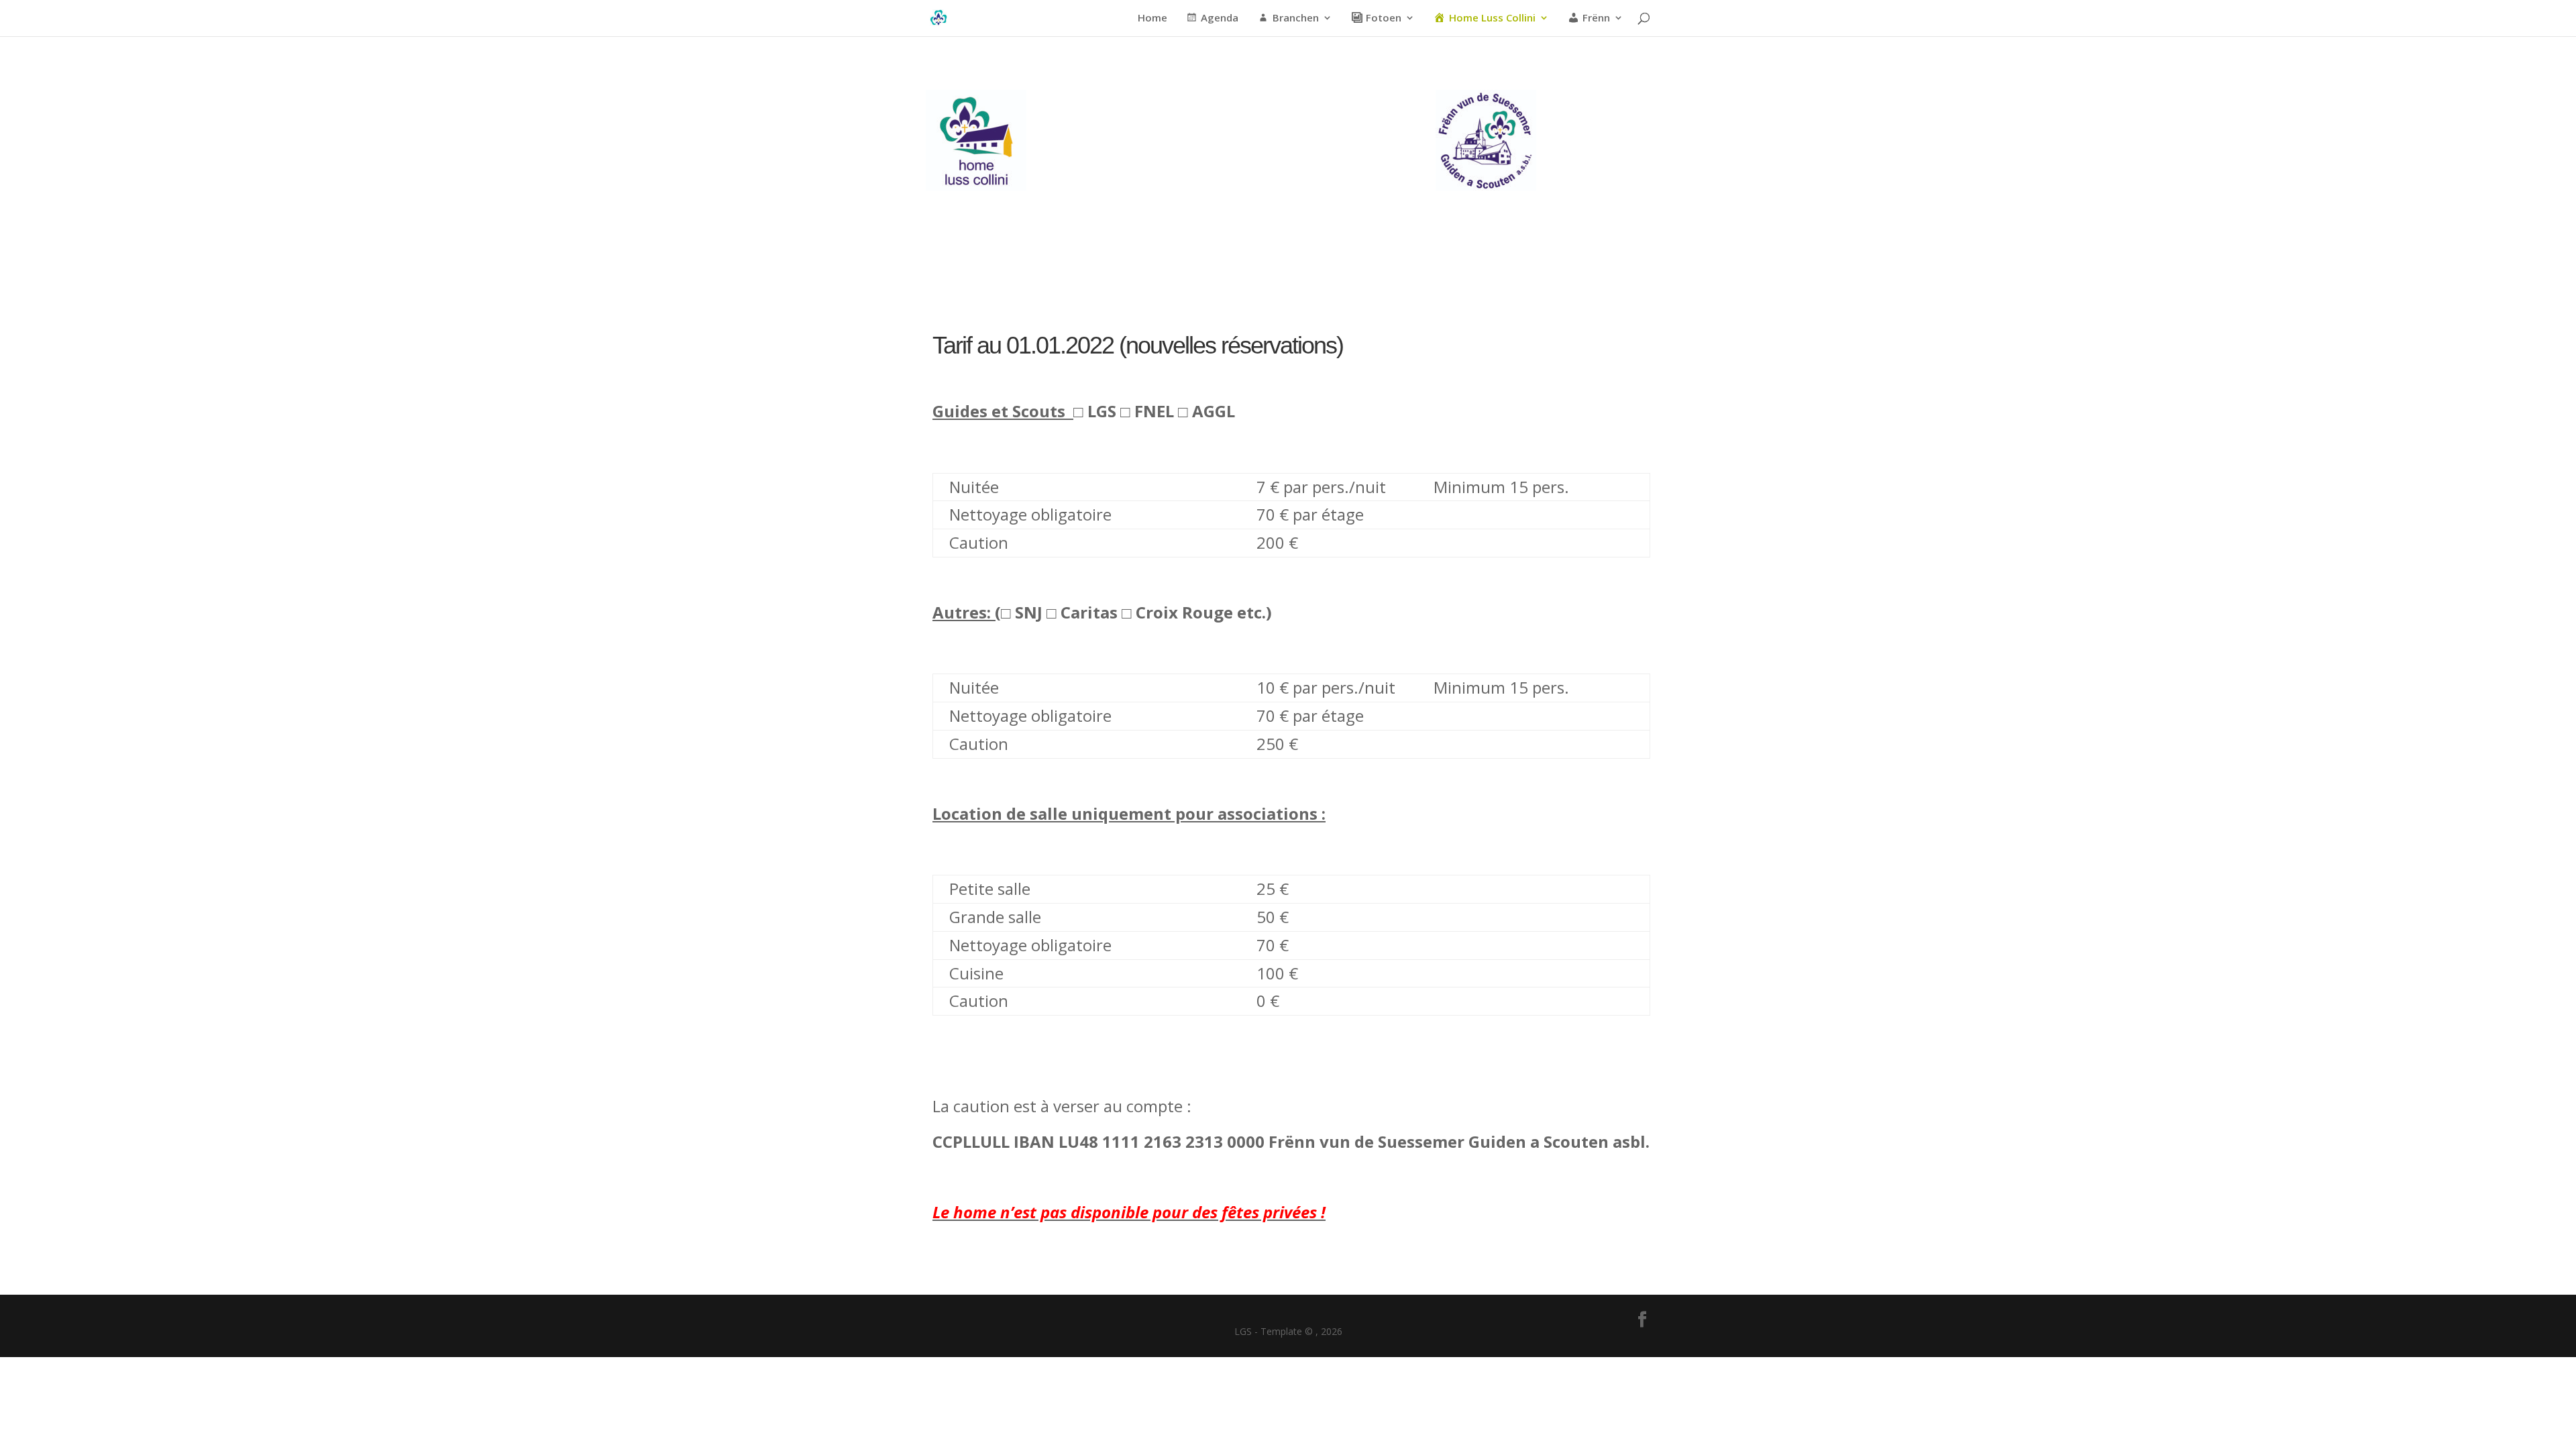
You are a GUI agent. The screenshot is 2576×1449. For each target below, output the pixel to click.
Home (1152, 18)
